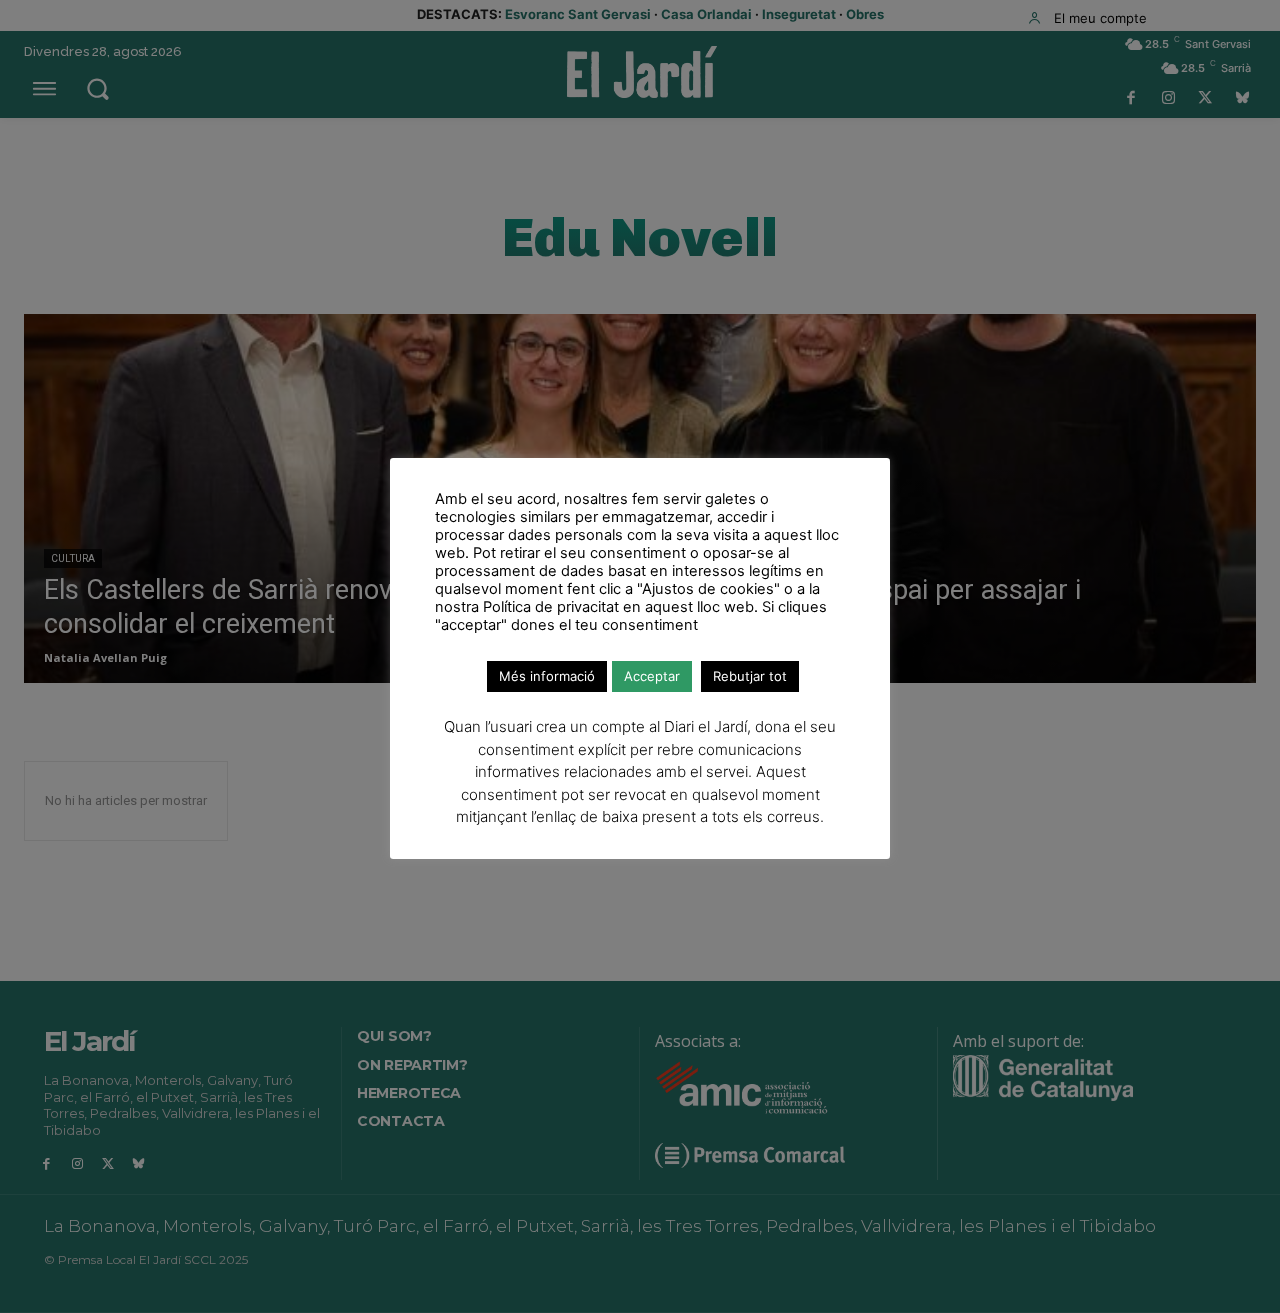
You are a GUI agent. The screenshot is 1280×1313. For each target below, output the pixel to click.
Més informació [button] (547, 676)
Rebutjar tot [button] (750, 676)
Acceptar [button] (652, 676)
